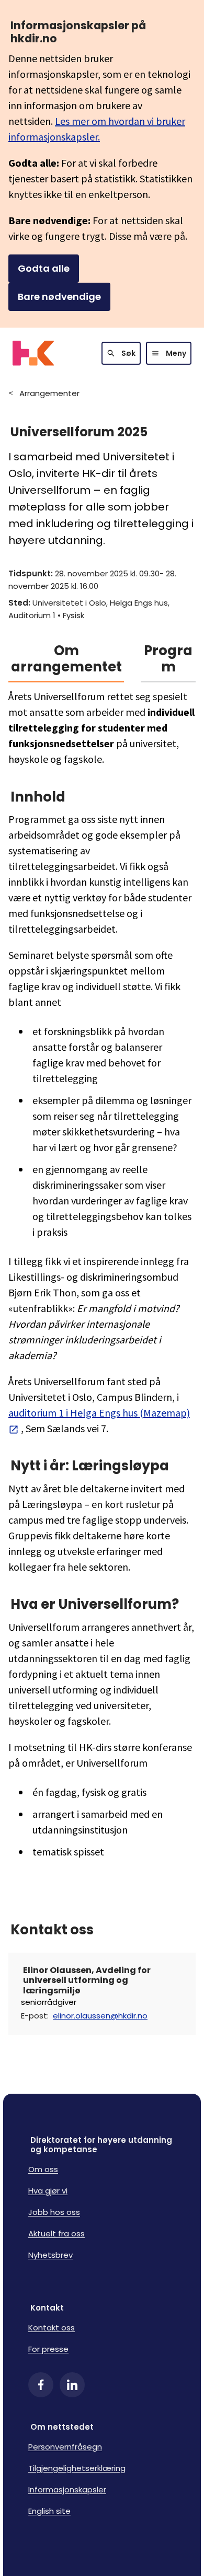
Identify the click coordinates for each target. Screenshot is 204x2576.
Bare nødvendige (59, 297)
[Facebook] (41, 2385)
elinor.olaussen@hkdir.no (100, 2016)
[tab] (66, 663)
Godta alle (44, 268)
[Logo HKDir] (33, 353)
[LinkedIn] (72, 2385)
